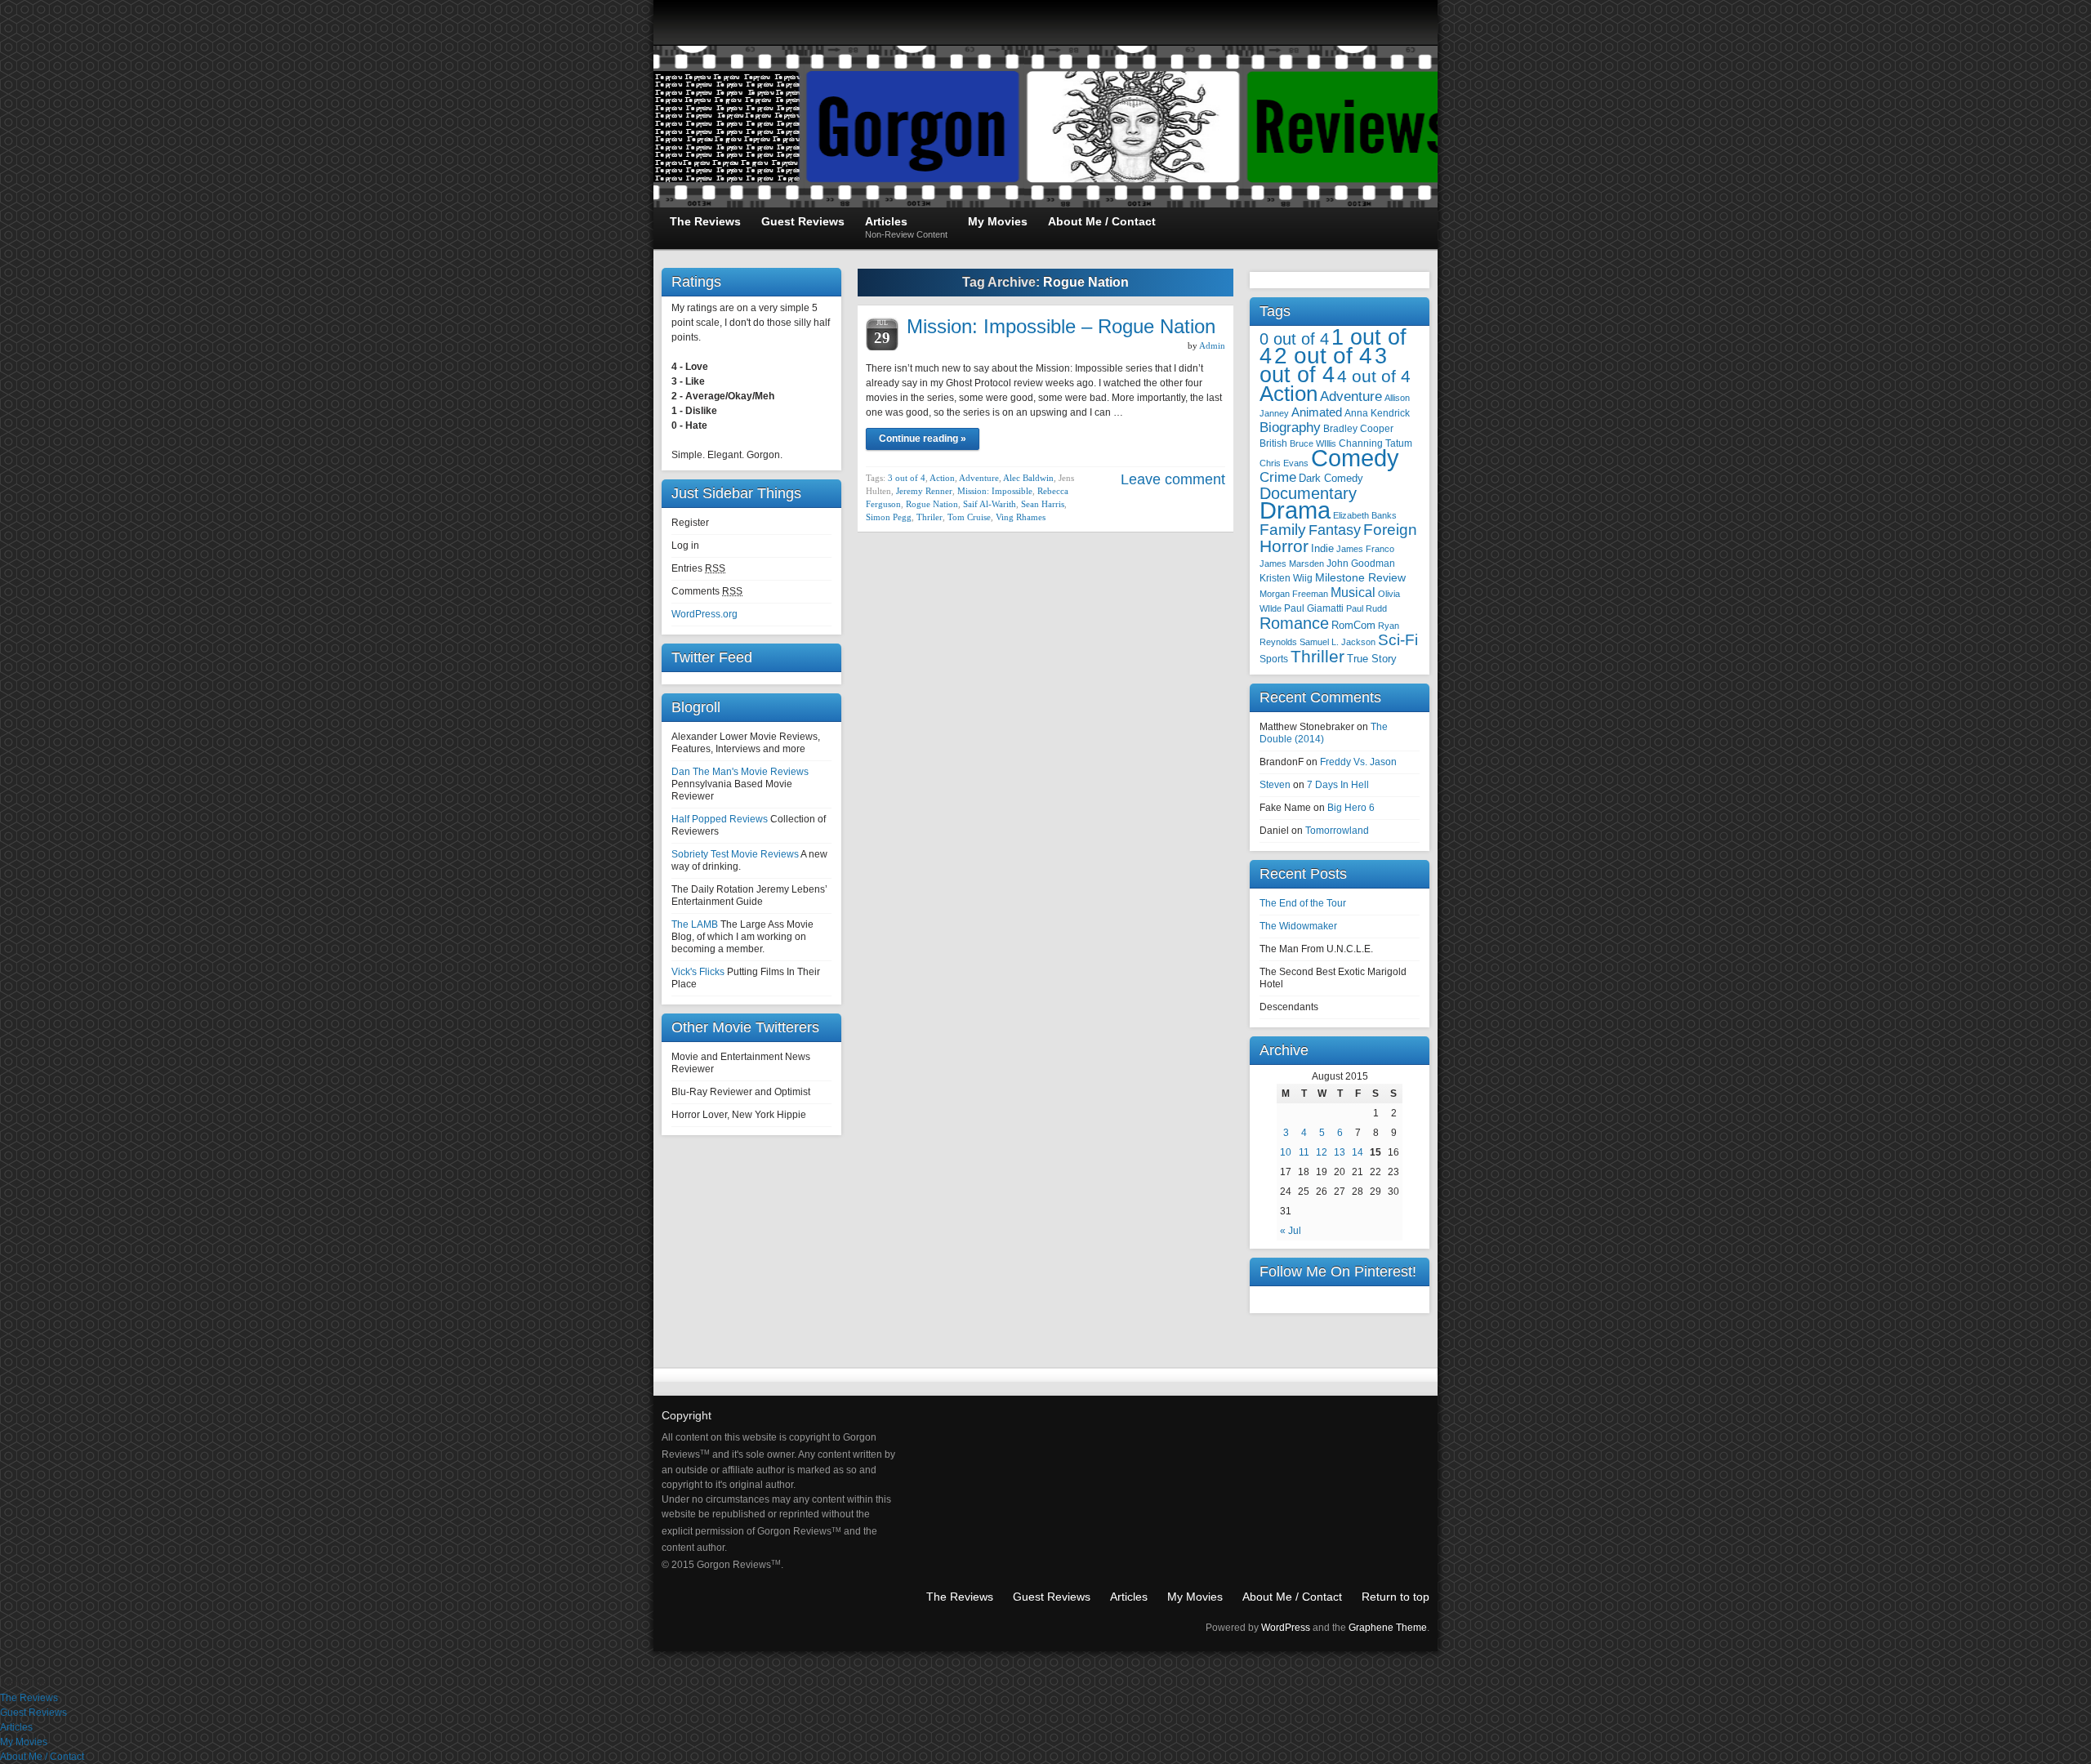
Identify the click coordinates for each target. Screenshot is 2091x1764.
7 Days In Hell (1338, 785)
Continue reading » (923, 439)
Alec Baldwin (1028, 478)
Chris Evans (1284, 463)
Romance (1294, 623)
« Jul (1291, 1231)
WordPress (1286, 1628)
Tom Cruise (969, 517)
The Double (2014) (1324, 733)
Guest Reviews (1052, 1597)
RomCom (1353, 625)
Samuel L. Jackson (1338, 642)
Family (1283, 530)
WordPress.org (704, 614)
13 (1340, 1152)
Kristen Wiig (1286, 578)
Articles (1129, 1597)
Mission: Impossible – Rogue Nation (1061, 326)
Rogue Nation (932, 504)
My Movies (1195, 1597)
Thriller (1317, 656)
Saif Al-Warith (990, 504)
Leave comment (1173, 479)
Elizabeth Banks (1365, 515)
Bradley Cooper (1358, 428)
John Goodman (1361, 563)
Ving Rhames (1021, 517)
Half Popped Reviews (720, 819)
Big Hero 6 (1351, 808)
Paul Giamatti (1314, 608)
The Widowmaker (1298, 926)
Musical (1353, 592)
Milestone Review (1360, 578)
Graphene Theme (1388, 1628)
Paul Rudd (1367, 608)
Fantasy (1335, 530)
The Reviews (960, 1597)
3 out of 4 (907, 478)
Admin (1212, 345)
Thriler (930, 517)
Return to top (1395, 1597)
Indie (1322, 548)
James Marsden (1292, 563)
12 (1322, 1152)
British (1273, 443)
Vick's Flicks (698, 972)
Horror (1284, 546)
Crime (1278, 477)
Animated (1317, 412)
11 (1304, 1152)
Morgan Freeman (1294, 594)
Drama (1295, 510)
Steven (1275, 785)
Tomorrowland (1337, 831)
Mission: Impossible (995, 491)
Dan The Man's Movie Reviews (740, 772)
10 (1286, 1152)
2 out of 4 (1323, 356)
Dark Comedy (1331, 478)
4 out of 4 (1374, 376)
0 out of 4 (1294, 339)
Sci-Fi (1398, 640)
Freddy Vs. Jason (1358, 762)
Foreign (1390, 530)
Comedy (1355, 458)
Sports (1274, 659)
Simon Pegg (889, 517)
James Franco (1365, 549)
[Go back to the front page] (1045, 127)
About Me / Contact (1292, 1597)
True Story (1372, 659)
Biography (1290, 428)
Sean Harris (1043, 504)
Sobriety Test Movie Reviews (735, 854)
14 (1358, 1152)
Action (942, 478)
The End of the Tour (1303, 903)
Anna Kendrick (1377, 413)
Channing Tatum (1375, 443)
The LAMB (695, 924)
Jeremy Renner (924, 491)
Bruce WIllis (1313, 443)
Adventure (979, 478)
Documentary (1308, 493)
